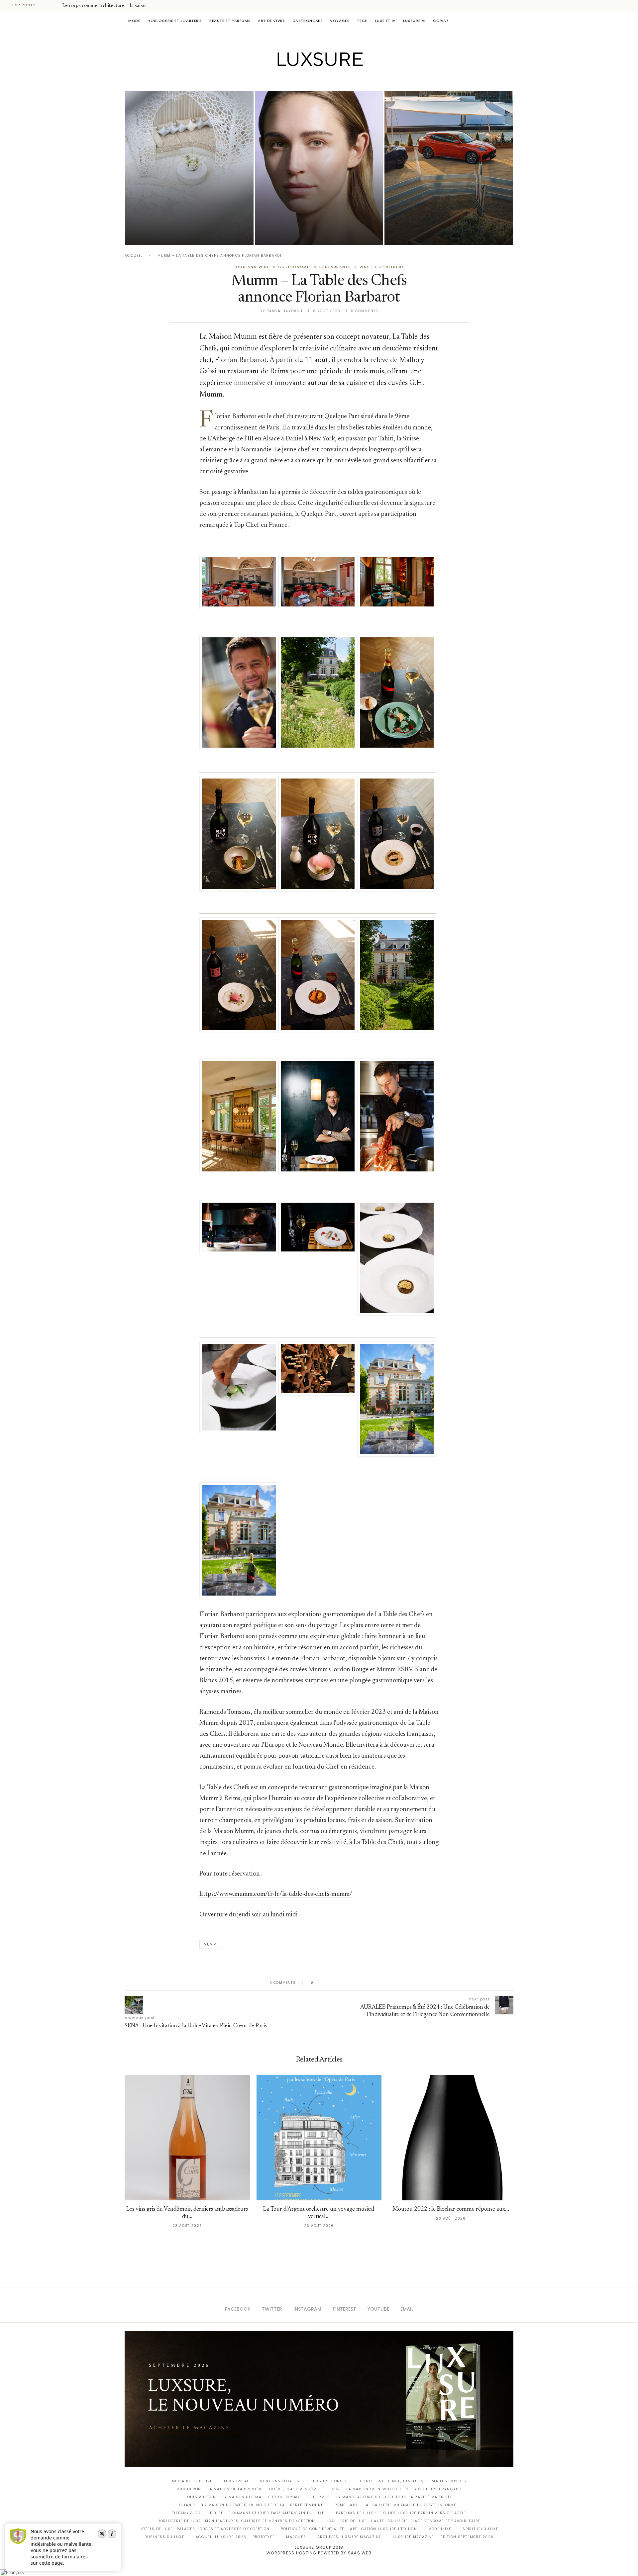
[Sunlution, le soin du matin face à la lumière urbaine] (319, 168)
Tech (362, 21)
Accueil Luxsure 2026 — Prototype (235, 2537)
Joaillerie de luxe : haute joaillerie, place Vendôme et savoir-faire (404, 2521)
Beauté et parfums (230, 21)
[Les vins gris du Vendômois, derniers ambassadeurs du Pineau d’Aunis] (187, 2138)
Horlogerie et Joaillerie (175, 21)
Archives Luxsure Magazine (349, 2537)
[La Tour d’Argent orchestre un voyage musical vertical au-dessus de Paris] (319, 2138)
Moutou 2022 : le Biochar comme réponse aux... (451, 2209)
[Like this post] (317, 1983)
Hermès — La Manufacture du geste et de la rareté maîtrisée (383, 2497)
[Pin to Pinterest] (337, 1983)
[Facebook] (296, 80)
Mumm (210, 1944)
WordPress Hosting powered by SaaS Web (319, 2553)
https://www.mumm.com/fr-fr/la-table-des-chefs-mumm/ (276, 1894)
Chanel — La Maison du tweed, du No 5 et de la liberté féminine (251, 2505)
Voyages (340, 21)
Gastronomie (308, 21)
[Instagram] (315, 80)
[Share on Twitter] (331, 1983)
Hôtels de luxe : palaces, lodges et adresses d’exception (205, 2529)
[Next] (56, 5)
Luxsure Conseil (330, 2481)
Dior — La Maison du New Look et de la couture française (397, 2489)
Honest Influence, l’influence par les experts (413, 2481)
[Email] (342, 80)
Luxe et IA (385, 21)
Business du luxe (164, 2537)
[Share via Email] (369, 1983)
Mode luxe (440, 2529)
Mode (134, 21)
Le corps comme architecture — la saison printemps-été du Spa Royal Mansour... (187, 215)
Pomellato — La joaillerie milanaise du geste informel (397, 2505)
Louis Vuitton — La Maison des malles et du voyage (244, 2497)
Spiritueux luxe (480, 2529)
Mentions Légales (279, 2481)
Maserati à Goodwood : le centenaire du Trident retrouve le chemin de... (445, 215)
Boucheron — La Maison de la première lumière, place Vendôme (247, 2489)
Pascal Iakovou (159, 234)
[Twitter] (305, 80)
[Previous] (47, 5)
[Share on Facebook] (325, 1983)
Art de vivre (271, 21)
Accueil (134, 256)
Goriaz (441, 21)
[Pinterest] (324, 80)
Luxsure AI (414, 21)
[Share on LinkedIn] (344, 1983)
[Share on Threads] (357, 1983)
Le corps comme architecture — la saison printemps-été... (122, 6)
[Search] (510, 21)
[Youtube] (333, 80)
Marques (296, 2537)
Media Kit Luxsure (192, 2481)
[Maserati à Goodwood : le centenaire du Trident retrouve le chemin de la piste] (449, 168)
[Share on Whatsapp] (350, 1983)
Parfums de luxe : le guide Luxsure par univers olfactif (401, 2513)
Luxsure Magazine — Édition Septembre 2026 (443, 2537)
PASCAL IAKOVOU (418, 234)
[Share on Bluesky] (363, 1983)
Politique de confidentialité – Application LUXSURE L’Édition (349, 2529)
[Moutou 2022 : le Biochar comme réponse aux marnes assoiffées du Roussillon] (451, 2138)
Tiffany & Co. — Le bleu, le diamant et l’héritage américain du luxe (248, 2513)
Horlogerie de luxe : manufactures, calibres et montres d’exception (236, 2521)
